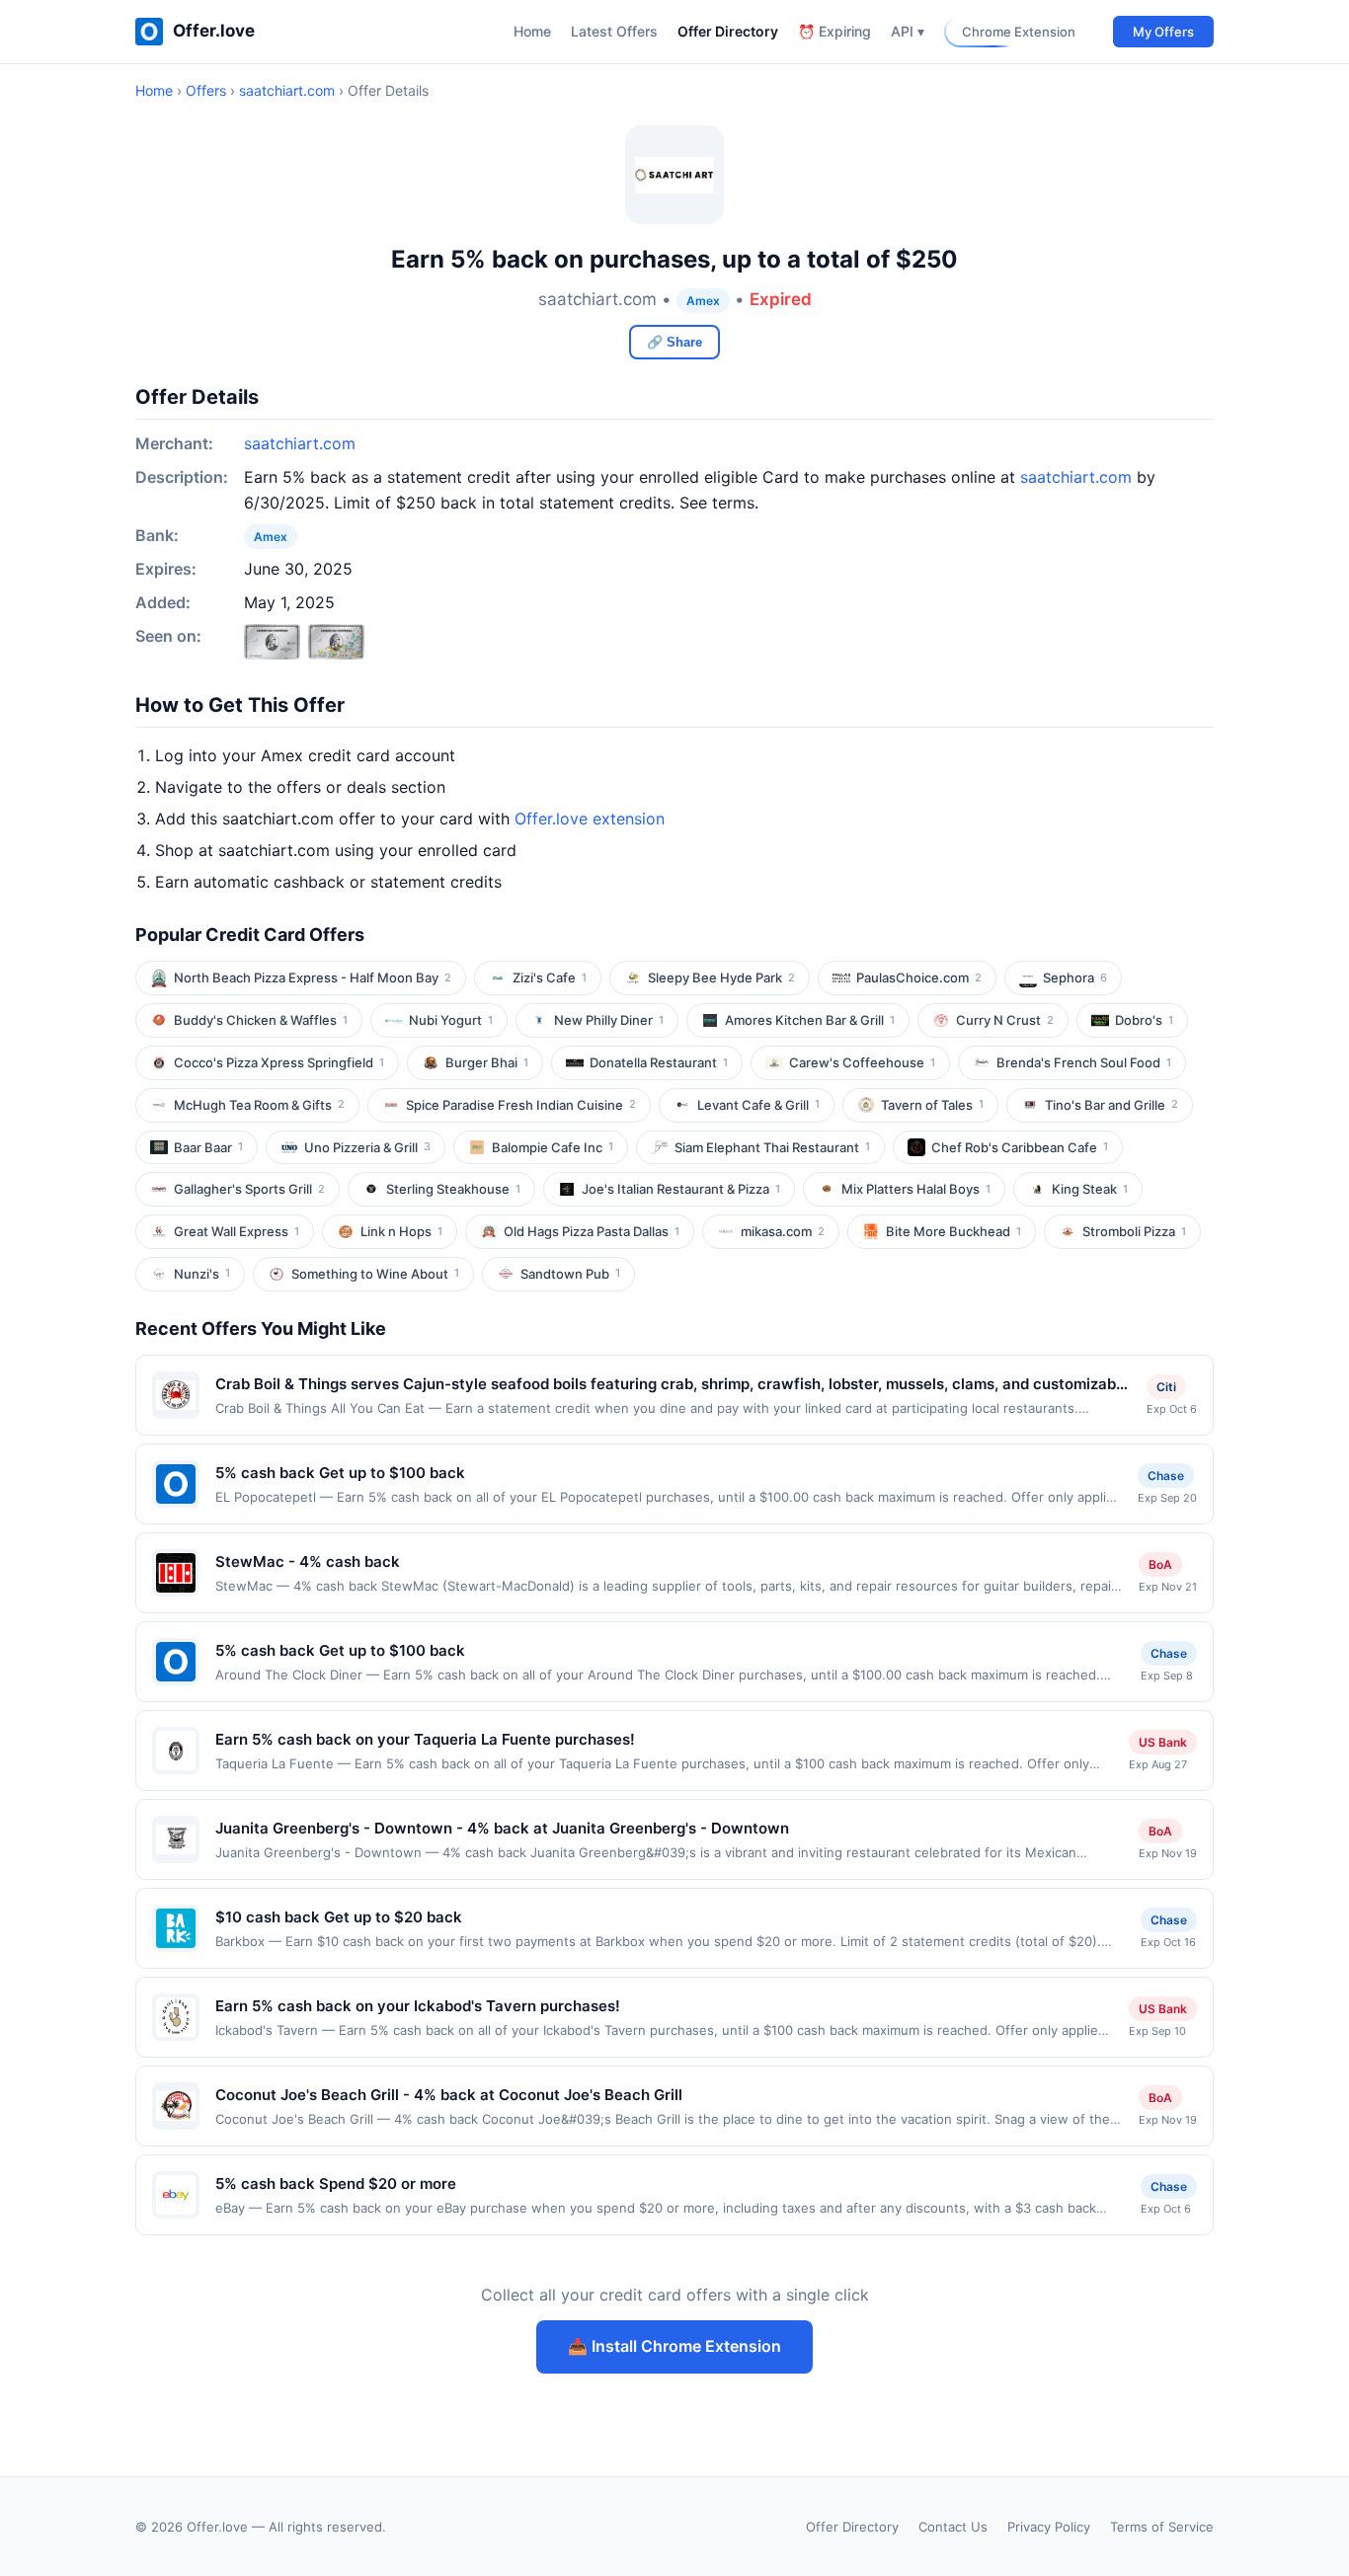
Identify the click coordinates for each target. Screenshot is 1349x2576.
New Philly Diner (609, 1020)
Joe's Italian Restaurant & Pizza (681, 1189)
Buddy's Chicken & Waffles (261, 1020)
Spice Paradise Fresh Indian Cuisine (521, 1105)
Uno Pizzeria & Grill (367, 1147)
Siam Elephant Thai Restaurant (772, 1147)
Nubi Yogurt (451, 1020)
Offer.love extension (590, 819)
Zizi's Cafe (550, 977)
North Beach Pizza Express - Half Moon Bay (313, 977)
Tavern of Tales (932, 1105)
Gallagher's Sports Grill (249, 1189)
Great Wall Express (237, 1231)
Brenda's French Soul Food (1084, 1062)
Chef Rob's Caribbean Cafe (1020, 1147)
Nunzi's (202, 1274)
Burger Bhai (487, 1062)
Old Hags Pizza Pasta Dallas (592, 1231)
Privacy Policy (1049, 2527)
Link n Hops (401, 1231)
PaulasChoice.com (919, 977)
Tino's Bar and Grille (1111, 1105)
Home (532, 31)
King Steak (1090, 1189)
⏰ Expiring (834, 31)
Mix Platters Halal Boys (916, 1189)
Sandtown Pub (570, 1274)
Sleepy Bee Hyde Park (721, 977)
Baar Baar (208, 1147)
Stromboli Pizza (1134, 1231)
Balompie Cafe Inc (553, 1147)
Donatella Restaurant (659, 1062)
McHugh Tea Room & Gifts (259, 1105)
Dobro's (1144, 1020)
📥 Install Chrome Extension (674, 2346)
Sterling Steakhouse (453, 1189)
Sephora (1075, 977)
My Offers (1163, 32)
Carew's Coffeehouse (862, 1062)
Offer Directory (728, 31)
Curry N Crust (1005, 1020)
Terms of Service (1162, 2527)
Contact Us (953, 2527)
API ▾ (908, 31)
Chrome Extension (1019, 32)
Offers (206, 90)
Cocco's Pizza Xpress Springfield (279, 1062)
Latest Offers (614, 31)
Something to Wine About (375, 1274)
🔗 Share (674, 342)
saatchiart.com (287, 90)
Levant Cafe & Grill (758, 1105)
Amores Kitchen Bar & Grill (810, 1020)
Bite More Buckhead (953, 1231)
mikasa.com (783, 1231)
